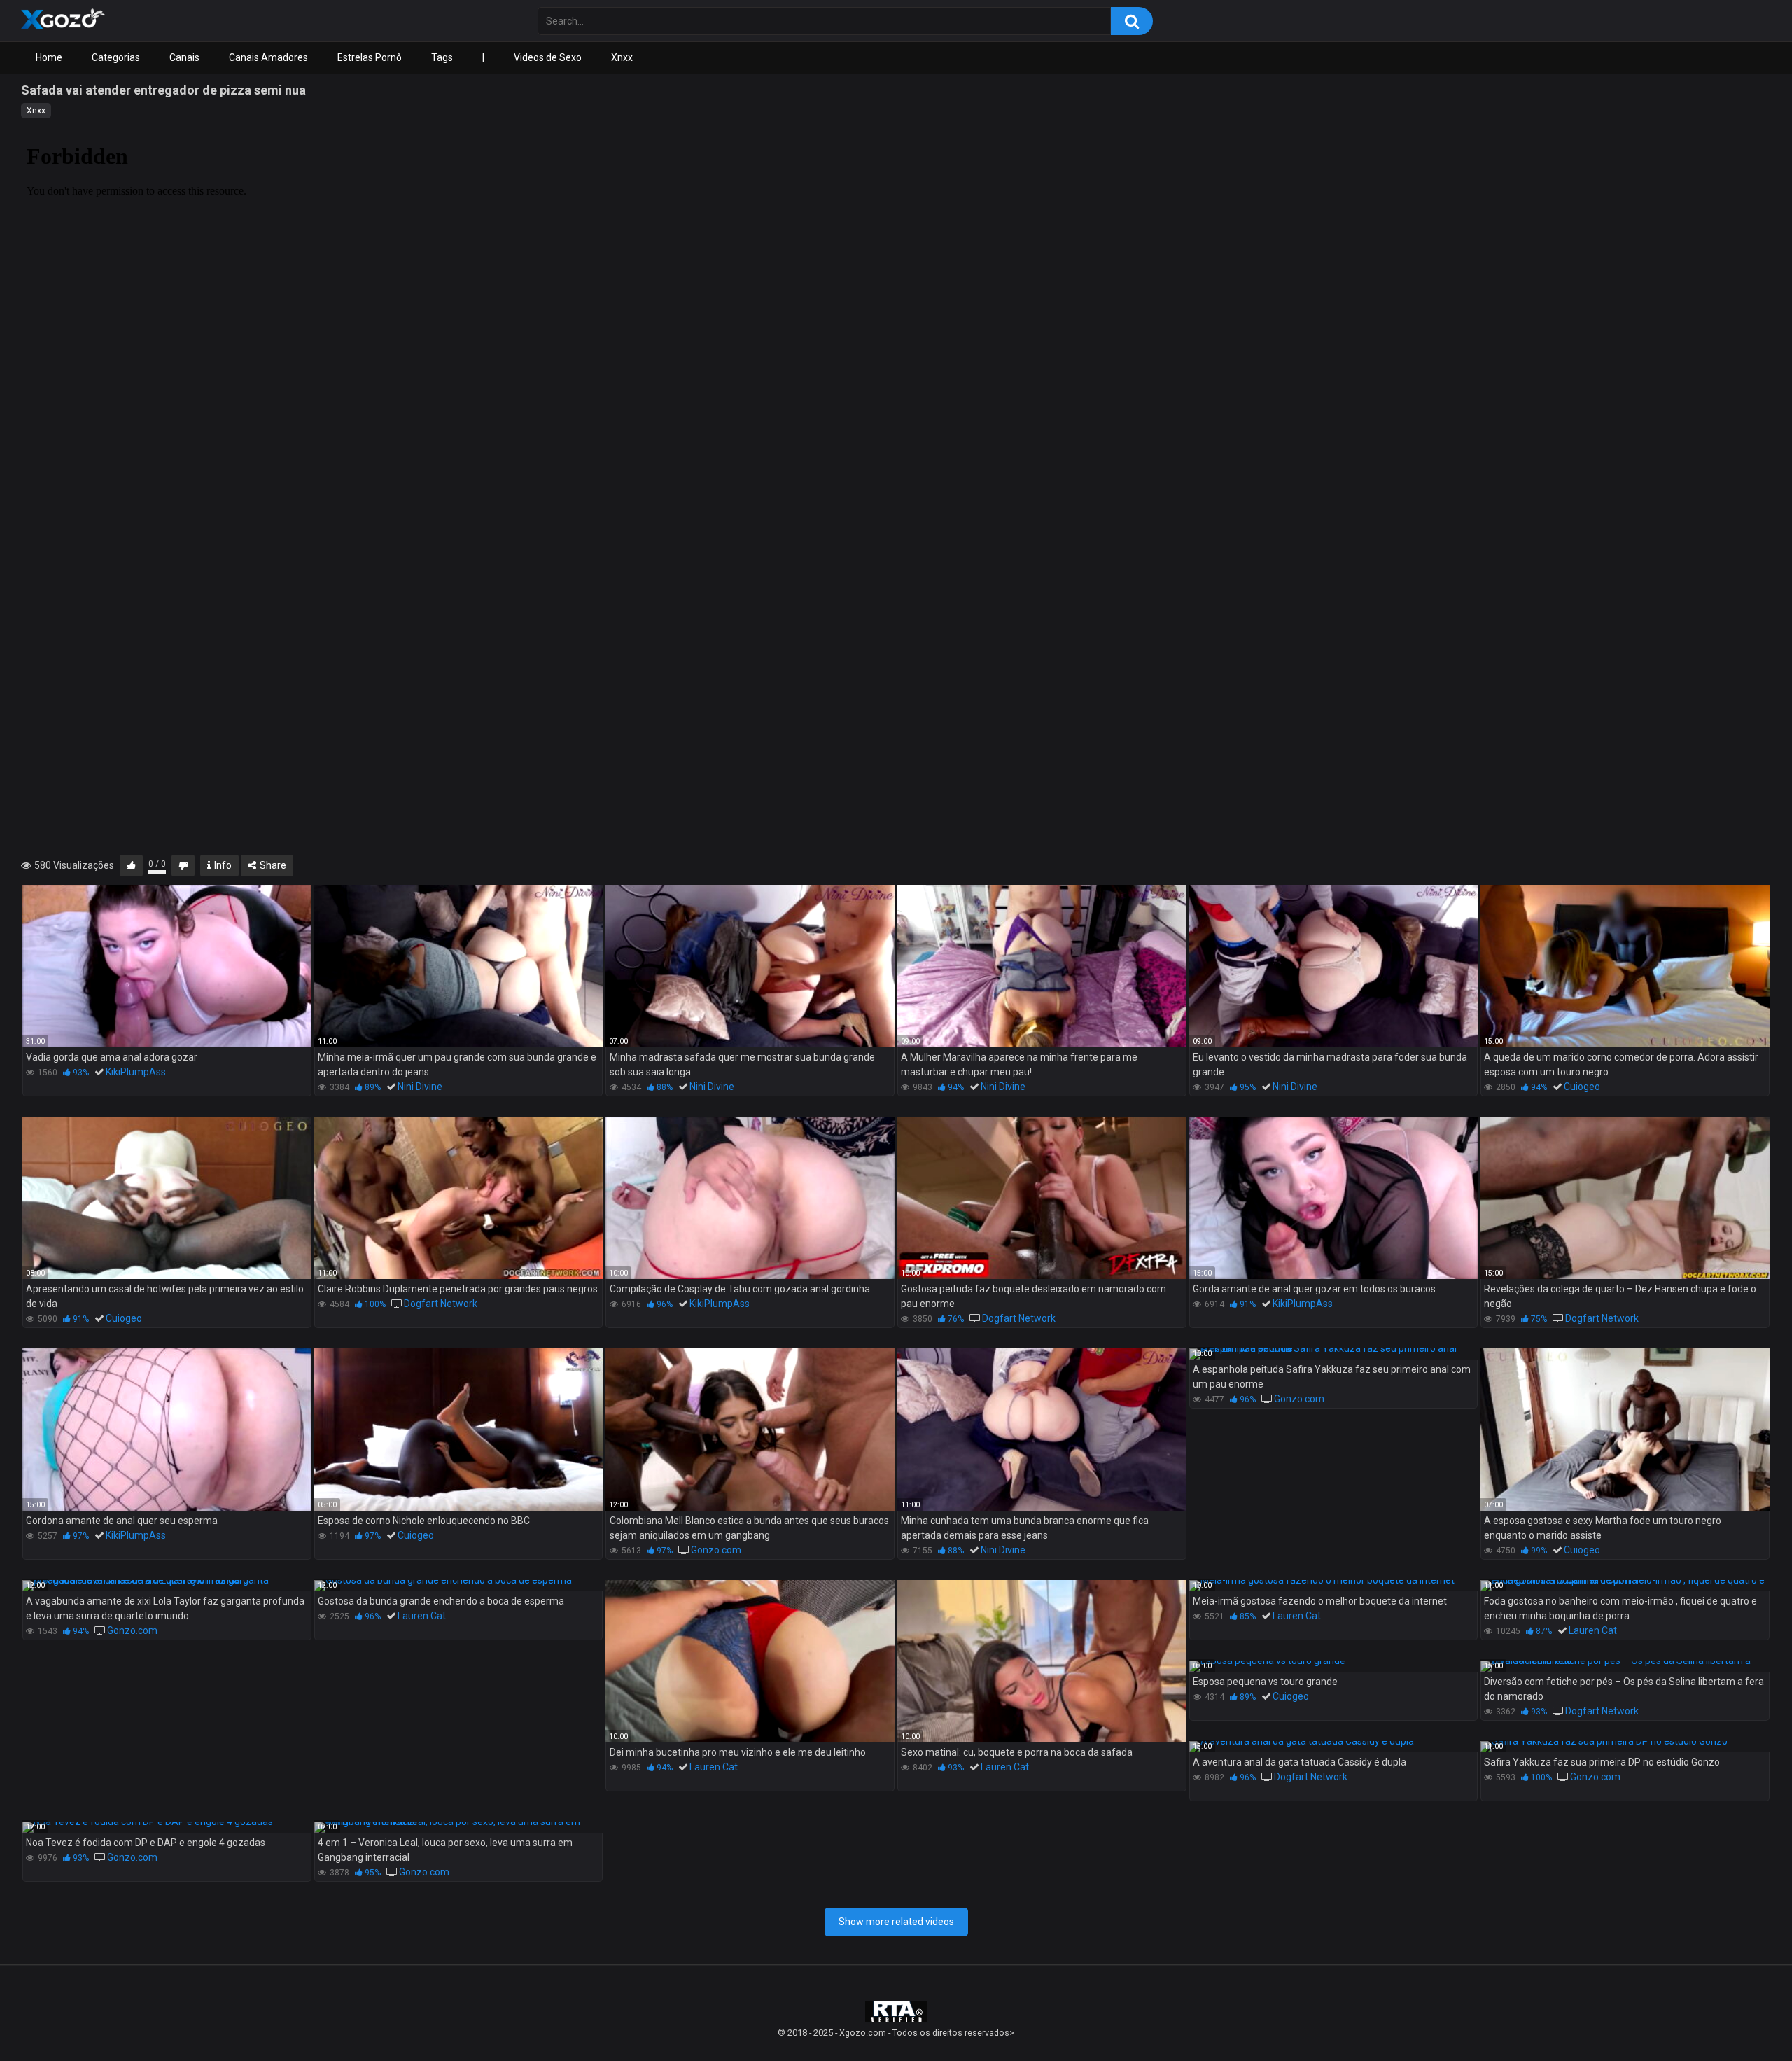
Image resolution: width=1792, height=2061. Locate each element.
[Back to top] (1745, 2019)
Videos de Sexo (548, 57)
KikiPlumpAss (136, 1072)
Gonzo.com (716, 1550)
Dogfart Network (441, 1304)
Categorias (116, 57)
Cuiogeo (1582, 1087)
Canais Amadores (268, 57)
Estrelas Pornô (370, 57)
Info (222, 865)
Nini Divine (420, 1087)
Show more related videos (896, 1922)
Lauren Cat (422, 1616)
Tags (442, 57)
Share (272, 865)
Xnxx (622, 57)
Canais (184, 57)
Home (49, 57)
